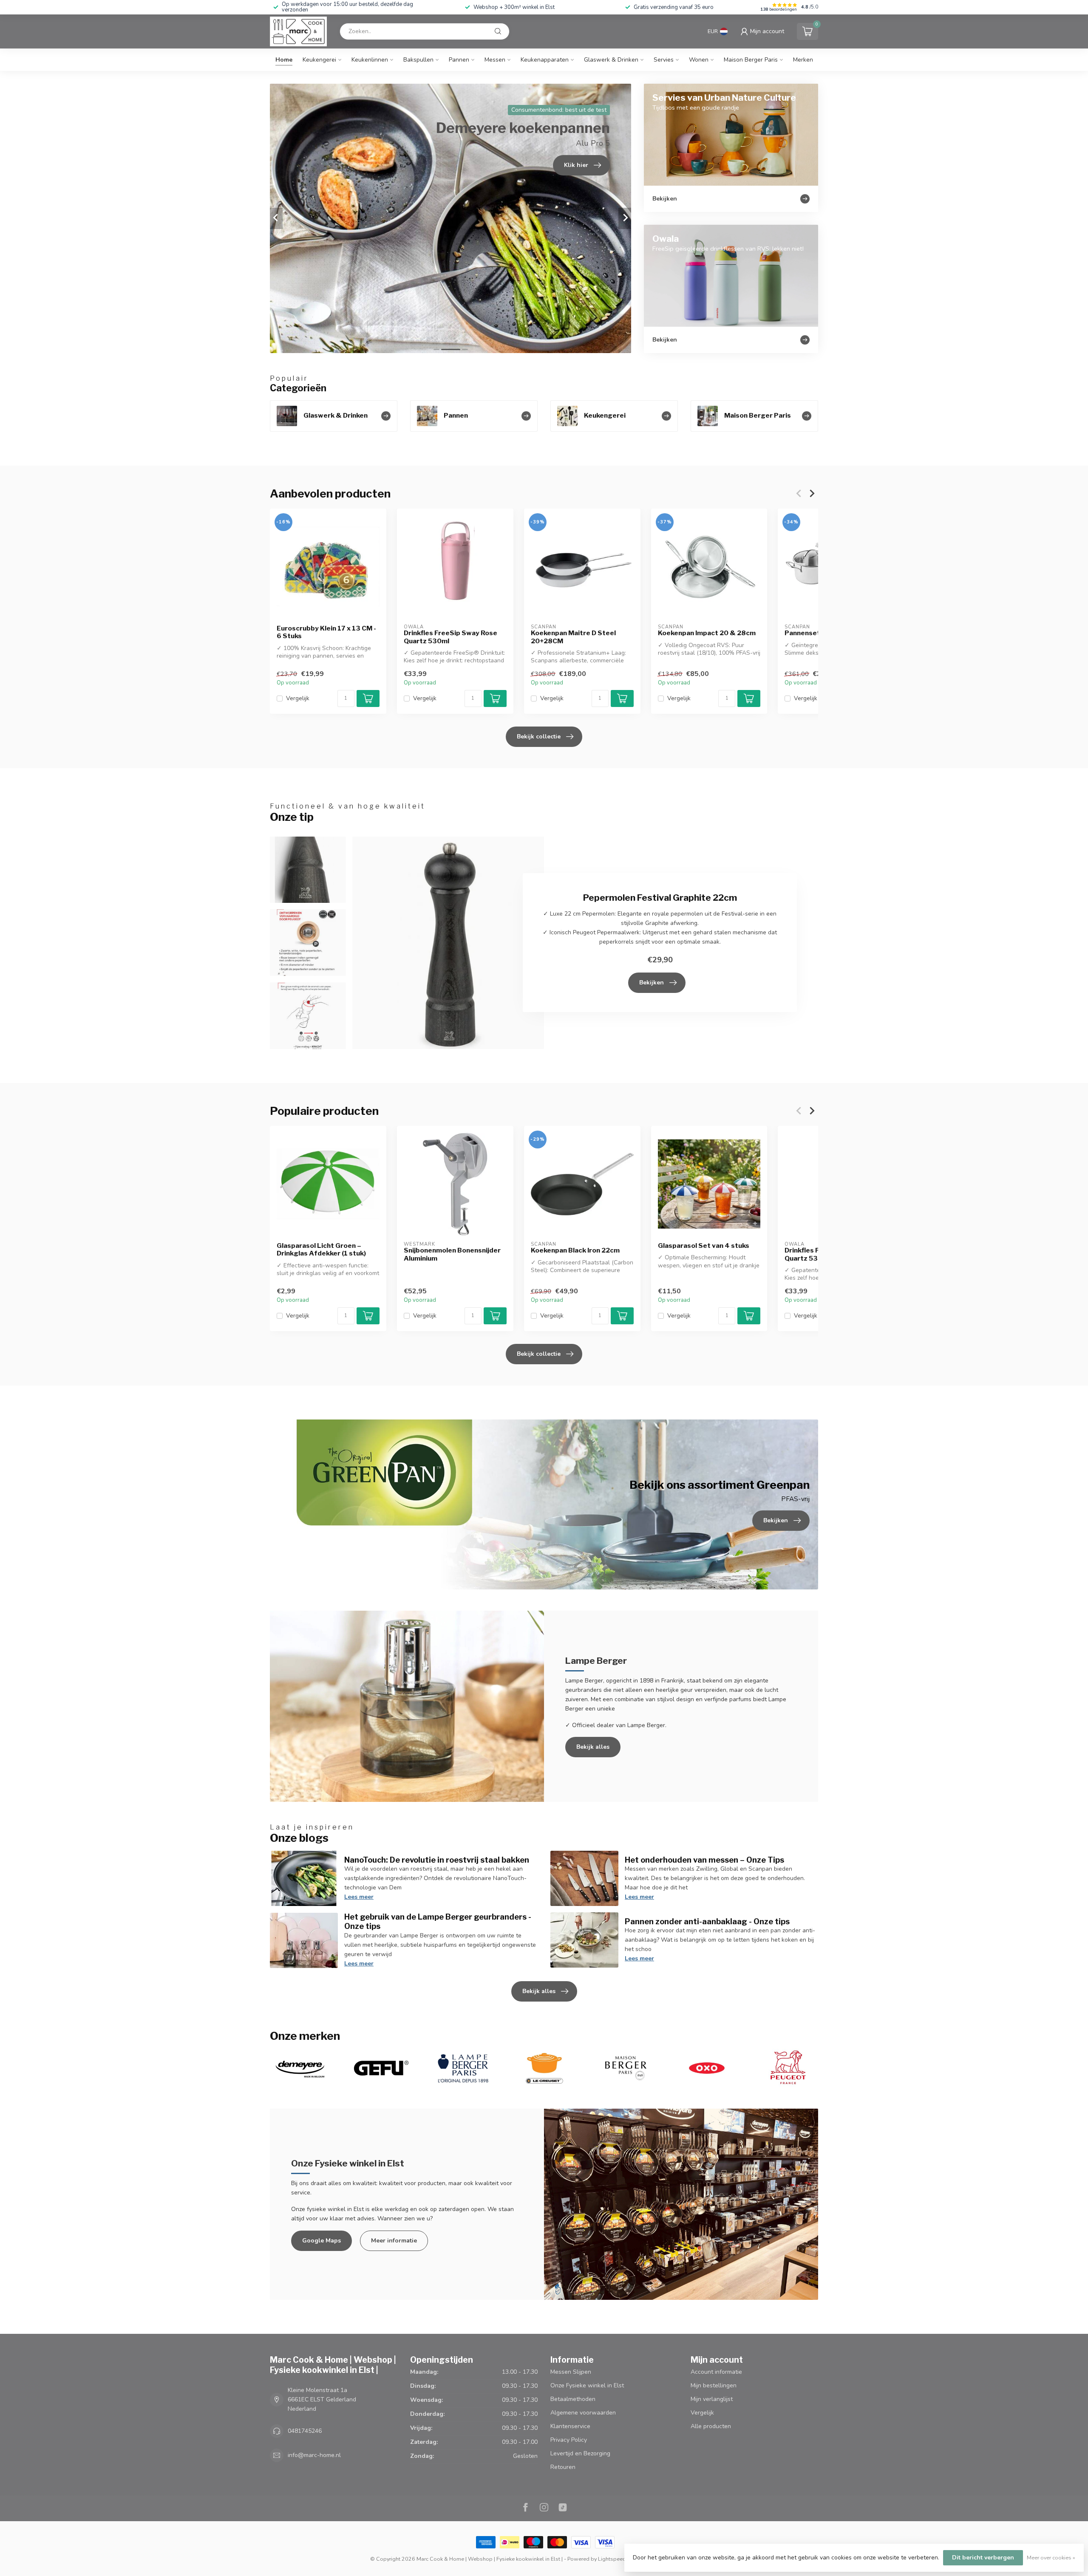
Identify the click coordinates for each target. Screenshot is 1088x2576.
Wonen (699, 60)
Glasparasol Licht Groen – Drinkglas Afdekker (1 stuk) (321, 1250)
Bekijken (652, 983)
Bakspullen (418, 60)
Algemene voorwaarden (583, 2413)
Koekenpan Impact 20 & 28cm (707, 633)
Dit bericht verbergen (983, 2558)
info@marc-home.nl (314, 2455)
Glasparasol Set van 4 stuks (704, 1246)
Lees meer (359, 1897)
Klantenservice (570, 2426)
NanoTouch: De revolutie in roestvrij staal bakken (437, 1860)
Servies (664, 60)
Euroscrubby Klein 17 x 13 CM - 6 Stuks (326, 632)
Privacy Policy (569, 2440)
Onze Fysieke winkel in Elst (587, 2385)
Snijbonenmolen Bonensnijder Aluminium (452, 1254)
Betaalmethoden (573, 2399)
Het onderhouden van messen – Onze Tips (704, 1860)
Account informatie (716, 2372)
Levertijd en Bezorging (580, 2453)
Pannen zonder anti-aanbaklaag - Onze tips (707, 1921)
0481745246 (305, 2431)
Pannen (459, 60)
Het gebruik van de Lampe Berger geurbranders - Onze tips (438, 1921)
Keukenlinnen (370, 60)
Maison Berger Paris (751, 60)
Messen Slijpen (571, 2372)
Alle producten (711, 2426)
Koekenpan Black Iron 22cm (575, 1250)
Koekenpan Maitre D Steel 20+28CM (573, 637)
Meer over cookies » (1051, 2558)
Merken (803, 60)
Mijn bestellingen (714, 2385)
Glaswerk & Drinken (611, 60)
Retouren (563, 2467)
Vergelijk (298, 698)
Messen (495, 60)
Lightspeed (612, 2559)
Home (284, 60)
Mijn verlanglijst (712, 2399)
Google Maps (322, 2241)
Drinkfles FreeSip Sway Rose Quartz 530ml (450, 637)
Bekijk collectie (539, 737)
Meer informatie (394, 2241)
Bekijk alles (593, 1747)
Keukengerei (319, 60)
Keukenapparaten (545, 60)
